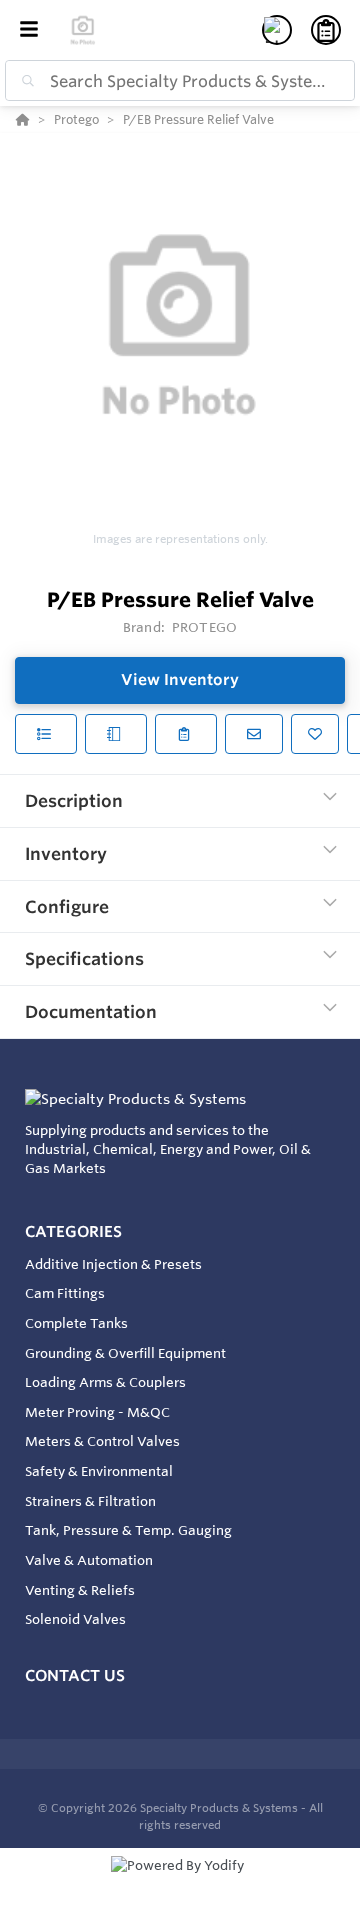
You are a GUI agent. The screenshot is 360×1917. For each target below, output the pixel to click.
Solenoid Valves (75, 1619)
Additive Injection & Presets (113, 1264)
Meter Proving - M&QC (97, 1412)
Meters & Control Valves (102, 1441)
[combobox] (180, 80)
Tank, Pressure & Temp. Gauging (128, 1530)
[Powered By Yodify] (180, 1884)
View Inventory (180, 679)
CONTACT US (75, 1675)
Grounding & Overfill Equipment (125, 1353)
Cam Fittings (65, 1293)
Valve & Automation (89, 1560)
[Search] (24, 81)
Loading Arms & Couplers (105, 1382)
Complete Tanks (76, 1323)
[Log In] (277, 30)
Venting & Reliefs (80, 1590)
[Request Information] (254, 734)
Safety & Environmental (99, 1471)
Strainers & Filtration (90, 1501)
